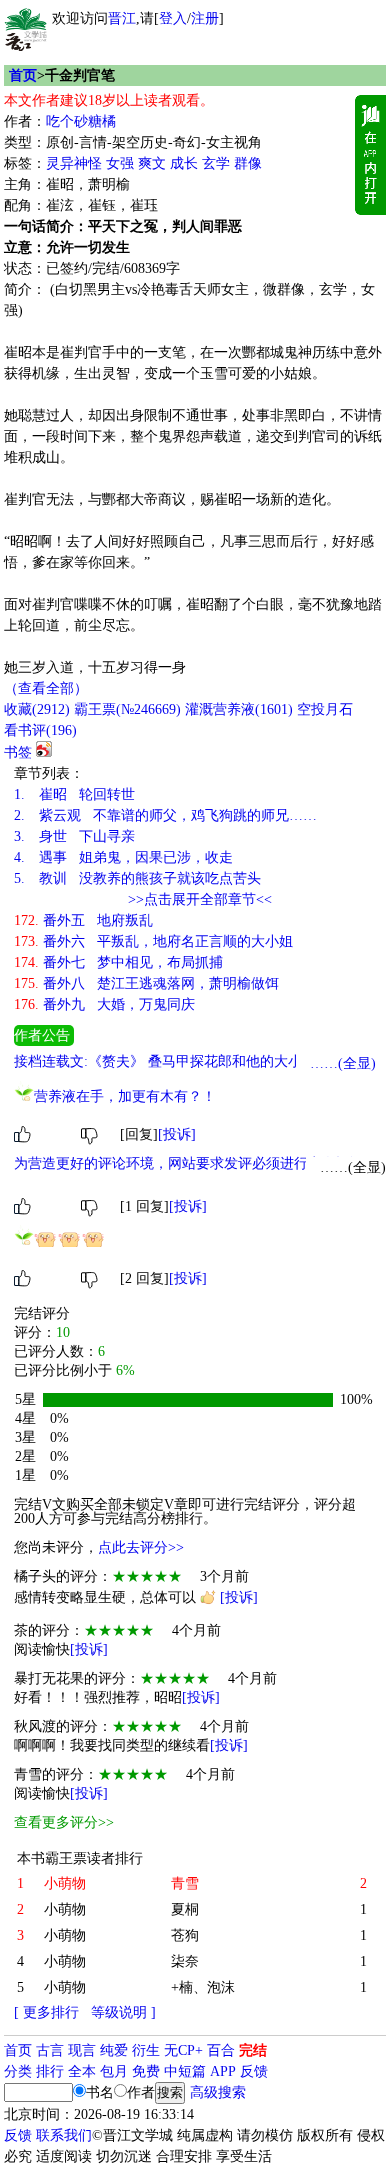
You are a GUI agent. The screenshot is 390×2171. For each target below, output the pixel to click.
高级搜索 (218, 2092)
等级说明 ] (123, 2012)
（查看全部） (46, 688)
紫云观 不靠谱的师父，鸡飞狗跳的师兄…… (165, 815)
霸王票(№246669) (127, 709)
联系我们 (64, 2135)
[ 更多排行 (46, 2012)
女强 (120, 163)
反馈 (254, 2071)
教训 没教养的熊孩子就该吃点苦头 (137, 878)
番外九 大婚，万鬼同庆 (104, 1004)
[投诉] (177, 1134)
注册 (205, 18)
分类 (18, 2071)
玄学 (216, 163)
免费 (146, 2071)
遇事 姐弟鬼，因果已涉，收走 (123, 857)
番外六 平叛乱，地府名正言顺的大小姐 (153, 941)
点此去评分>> (141, 1547)
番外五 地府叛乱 (83, 920)
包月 (114, 2071)
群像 (248, 163)
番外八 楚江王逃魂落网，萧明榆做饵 (146, 983)
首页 (23, 75)
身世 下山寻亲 (74, 836)
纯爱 (114, 2050)
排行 (50, 2071)
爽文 (152, 163)
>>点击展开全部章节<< (200, 899)
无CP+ (183, 2050)
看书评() (40, 730)
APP (223, 2071)
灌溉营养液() (239, 709)
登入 (173, 18)
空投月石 (325, 709)
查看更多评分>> (64, 1822)
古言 (50, 2050)
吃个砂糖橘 (81, 121)
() (37, 709)
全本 (82, 2071)
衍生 (146, 2050)
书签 (18, 752)
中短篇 (185, 2071)
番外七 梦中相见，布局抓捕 (118, 962)
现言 (82, 2050)
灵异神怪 (74, 163)
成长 (184, 163)
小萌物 (65, 1909)
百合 (221, 2050)
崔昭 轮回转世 (74, 794)
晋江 (122, 18)
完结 (253, 2050)
